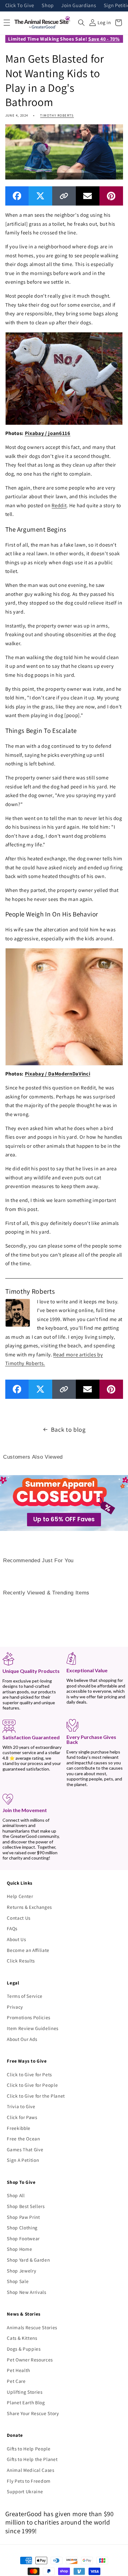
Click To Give (20, 6)
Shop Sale (18, 2281)
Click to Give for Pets (29, 2074)
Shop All (16, 2195)
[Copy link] (64, 196)
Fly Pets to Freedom (29, 2481)
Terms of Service (25, 1996)
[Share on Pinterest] (111, 196)
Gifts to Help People (29, 2449)
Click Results (21, 1961)
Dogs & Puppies (24, 2349)
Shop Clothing (22, 2228)
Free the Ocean (23, 2139)
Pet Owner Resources (30, 2360)
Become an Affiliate (28, 1950)
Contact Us (19, 1918)
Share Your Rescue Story (33, 2413)
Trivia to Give (21, 2106)
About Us (16, 1939)
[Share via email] (88, 196)
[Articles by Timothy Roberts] (18, 1312)
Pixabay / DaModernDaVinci (58, 1074)
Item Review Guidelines (33, 2028)
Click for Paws (22, 2117)
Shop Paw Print (23, 2217)
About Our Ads (22, 2039)
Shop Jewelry (21, 2271)
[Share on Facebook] (17, 196)
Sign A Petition (23, 2160)
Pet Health (18, 2370)
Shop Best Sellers (26, 2206)
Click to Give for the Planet (36, 2096)
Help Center (20, 1896)
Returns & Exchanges (29, 1907)
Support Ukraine (25, 2491)
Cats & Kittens (22, 2338)
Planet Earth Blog (26, 2402)
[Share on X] (40, 196)
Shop (48, 6)
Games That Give (25, 2149)
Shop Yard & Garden (28, 2260)
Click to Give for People (32, 2085)
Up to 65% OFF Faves (64, 1519)
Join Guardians (79, 6)
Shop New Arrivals (26, 2292)
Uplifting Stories (25, 2392)
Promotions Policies (29, 2017)
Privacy (15, 2007)
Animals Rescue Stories (32, 2327)
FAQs (12, 1928)
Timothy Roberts (57, 115)
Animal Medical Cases (30, 2470)
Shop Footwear (23, 2238)
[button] (81, 23)
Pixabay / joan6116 (48, 433)
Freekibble (19, 2128)
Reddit (59, 505)
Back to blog (68, 1430)
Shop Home (19, 2249)
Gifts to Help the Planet (32, 2459)
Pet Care (16, 2381)
